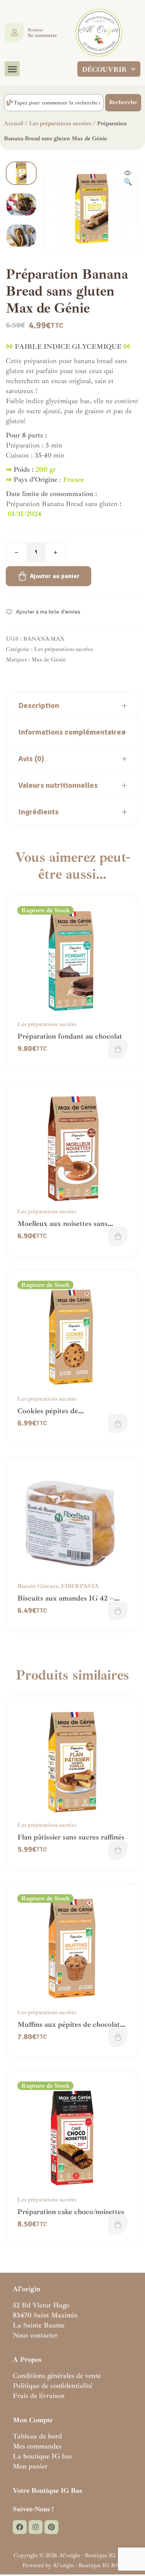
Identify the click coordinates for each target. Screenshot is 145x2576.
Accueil (14, 124)
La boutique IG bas (42, 2456)
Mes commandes (37, 2446)
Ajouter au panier (55, 576)
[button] (12, 69)
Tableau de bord (37, 2436)
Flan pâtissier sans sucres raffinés (71, 1837)
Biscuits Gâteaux (38, 1586)
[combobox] (54, 103)
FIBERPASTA (80, 1586)
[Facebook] (20, 2527)
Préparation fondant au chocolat (70, 1036)
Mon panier (30, 2466)
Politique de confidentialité (53, 2386)
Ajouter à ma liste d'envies (48, 612)
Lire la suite (118, 1049)
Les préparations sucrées (60, 124)
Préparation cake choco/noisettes (71, 2212)
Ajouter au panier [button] (118, 1236)
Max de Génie (49, 660)
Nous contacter (35, 2335)
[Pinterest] (51, 2527)
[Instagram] (36, 2527)
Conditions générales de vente (57, 2376)
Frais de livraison (39, 2396)
